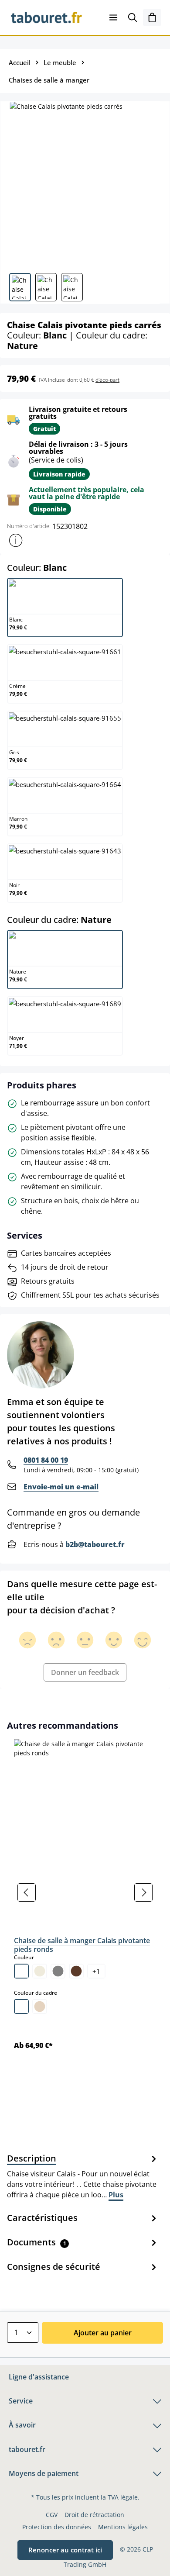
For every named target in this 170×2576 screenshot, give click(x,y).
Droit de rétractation (94, 2515)
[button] (16, 540)
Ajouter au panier (103, 2333)
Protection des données (57, 2527)
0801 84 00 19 (46, 1460)
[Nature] (40, 2006)
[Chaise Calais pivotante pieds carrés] (85, 184)
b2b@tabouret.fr (95, 1544)
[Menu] (113, 17)
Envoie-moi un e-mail (61, 1487)
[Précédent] (27, 1892)
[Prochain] (143, 1892)
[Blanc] (21, 1971)
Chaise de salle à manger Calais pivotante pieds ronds (82, 1945)
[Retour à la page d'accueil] (46, 17)
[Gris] (58, 1971)
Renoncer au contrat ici (65, 2550)
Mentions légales (123, 2527)
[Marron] (76, 1971)
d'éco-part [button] (107, 380)
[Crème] (40, 1971)
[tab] (83, 2176)
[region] (85, 1892)
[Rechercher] (133, 17)
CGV (52, 2515)
